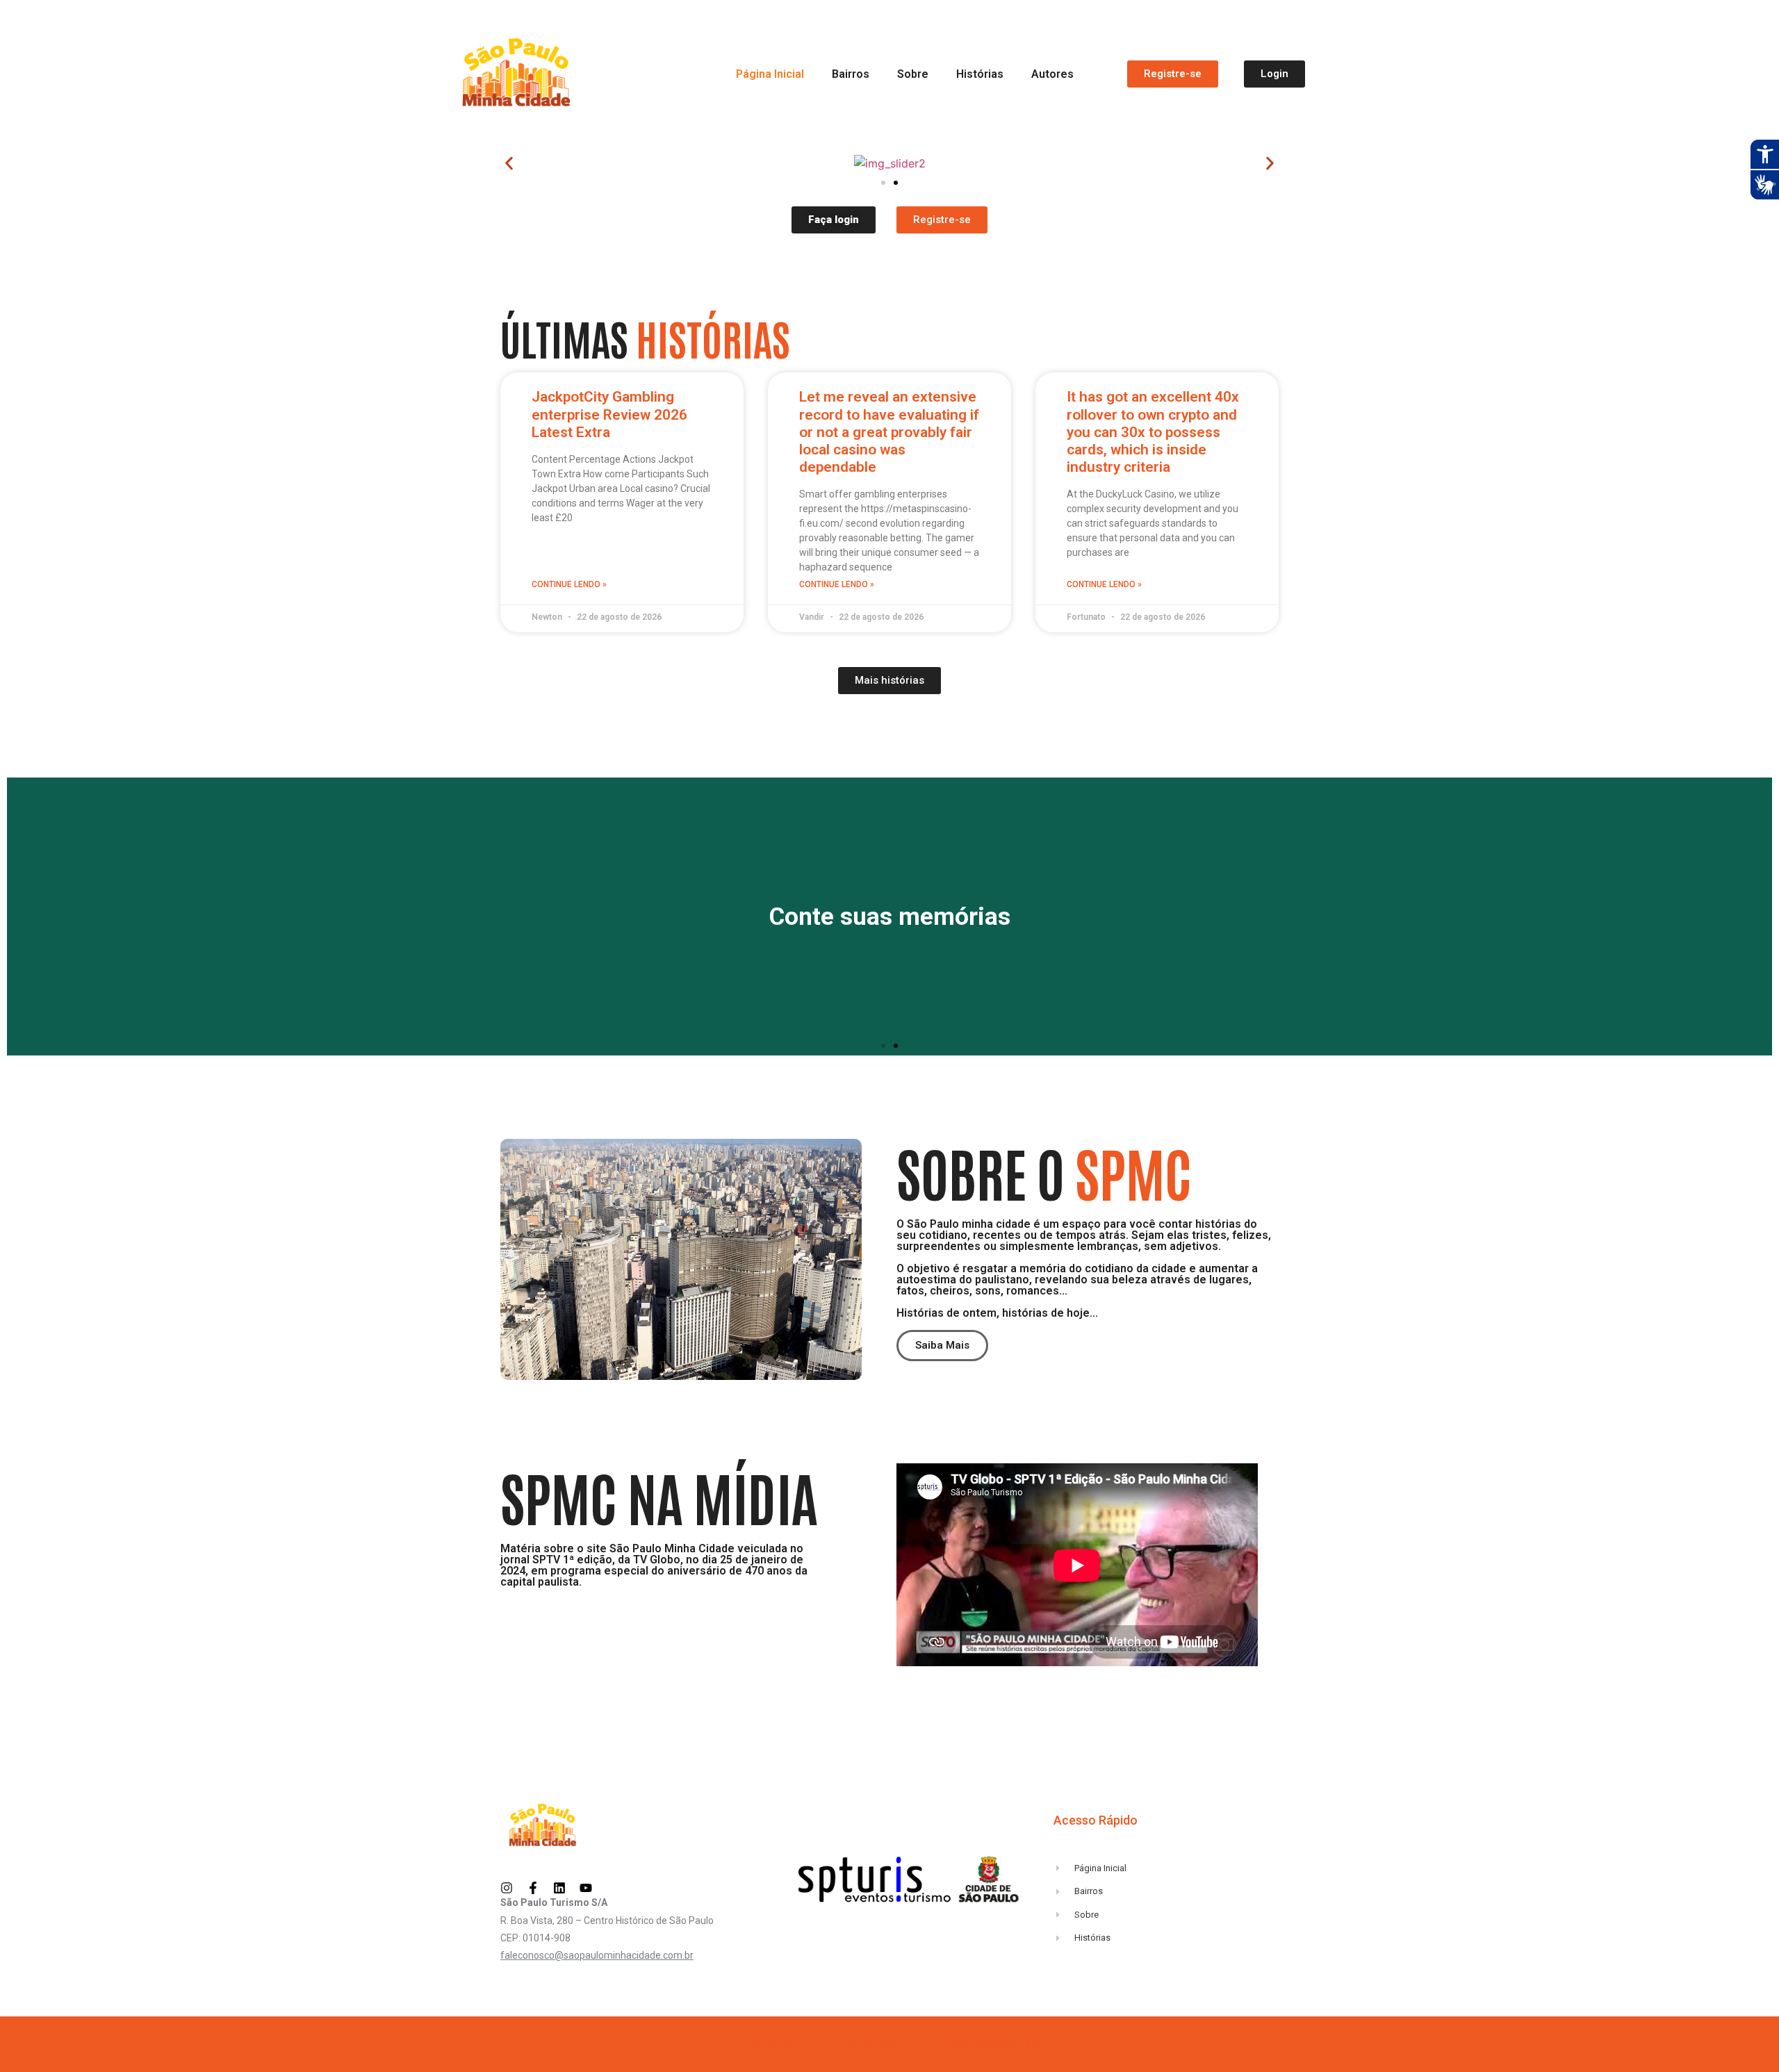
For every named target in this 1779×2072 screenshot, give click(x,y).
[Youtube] (586, 1888)
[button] (509, 164)
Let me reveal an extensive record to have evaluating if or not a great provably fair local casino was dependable (889, 432)
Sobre (913, 74)
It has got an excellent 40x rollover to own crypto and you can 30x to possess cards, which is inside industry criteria (1153, 432)
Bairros (851, 74)
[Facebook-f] (533, 1888)
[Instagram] (507, 1888)
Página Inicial (770, 74)
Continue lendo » (569, 584)
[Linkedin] (559, 1888)
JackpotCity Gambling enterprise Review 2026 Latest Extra (609, 414)
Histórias (980, 74)
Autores (1052, 74)
